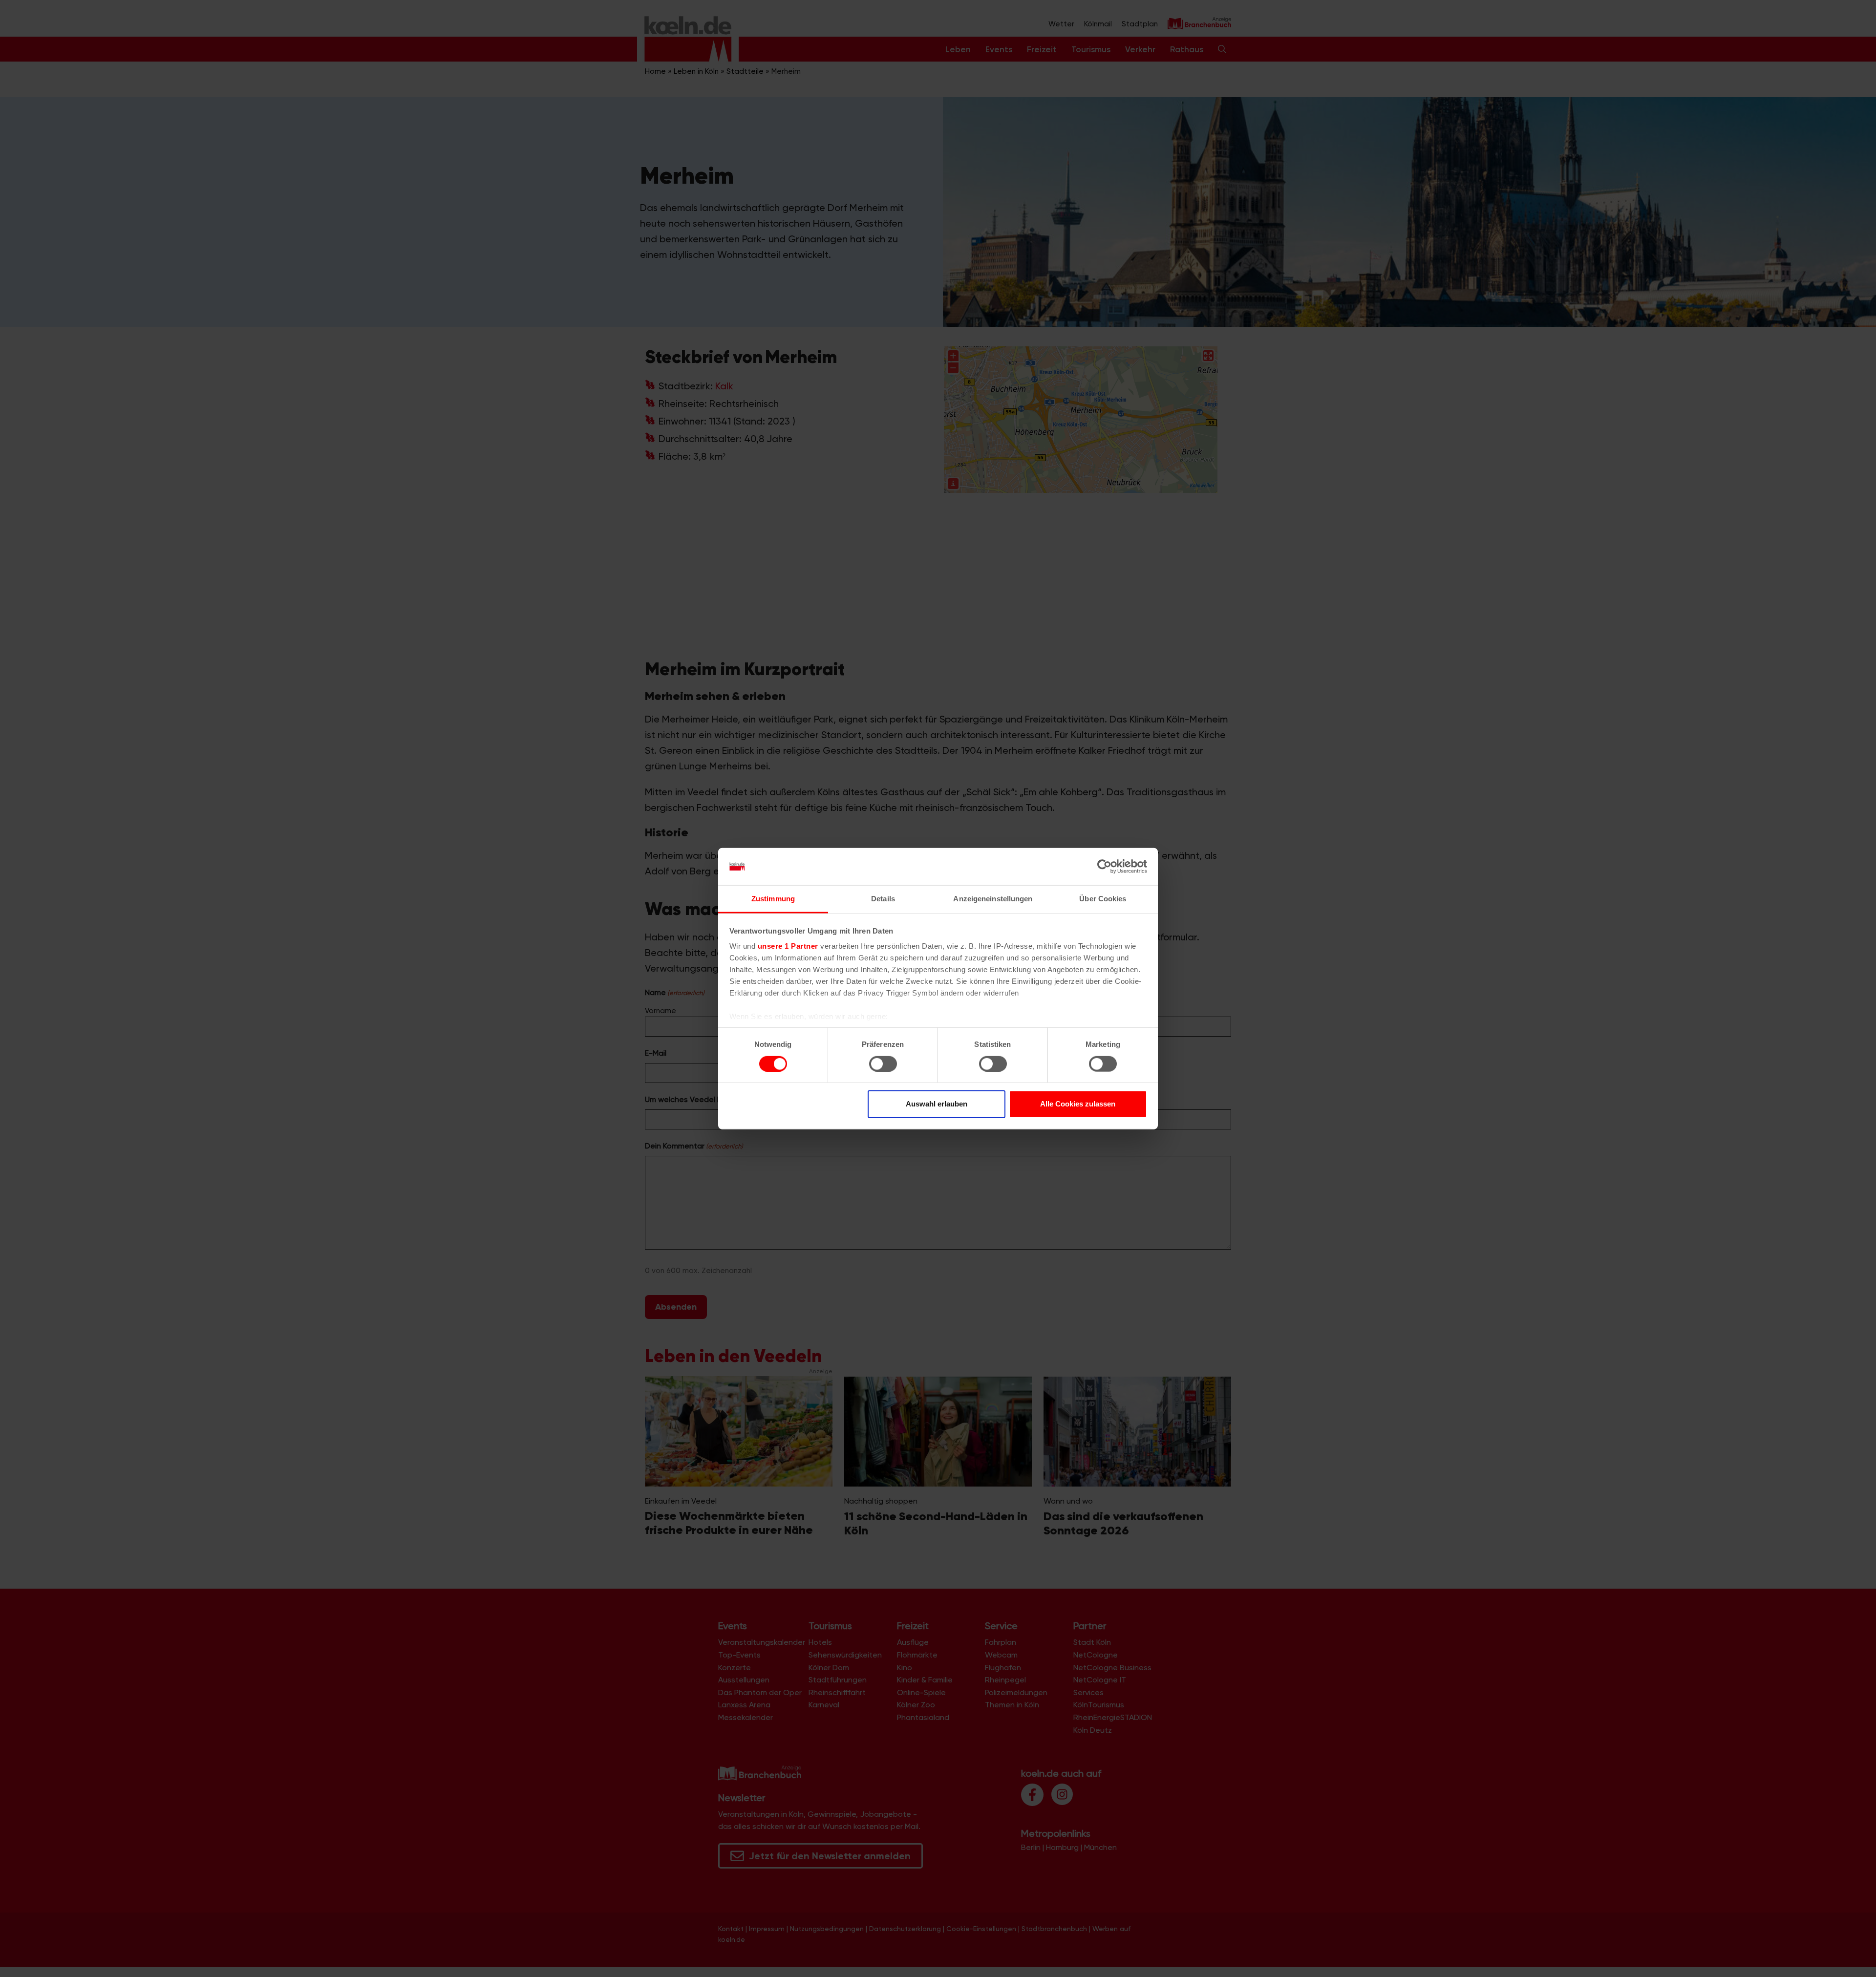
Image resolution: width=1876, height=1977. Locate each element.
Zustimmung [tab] (773, 899)
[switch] (883, 1063)
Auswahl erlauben (937, 1104)
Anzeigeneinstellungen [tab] (993, 899)
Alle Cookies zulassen (1078, 1104)
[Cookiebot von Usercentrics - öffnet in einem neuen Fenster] (1104, 867)
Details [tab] (883, 899)
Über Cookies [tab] (1103, 899)
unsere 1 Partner (788, 946)
